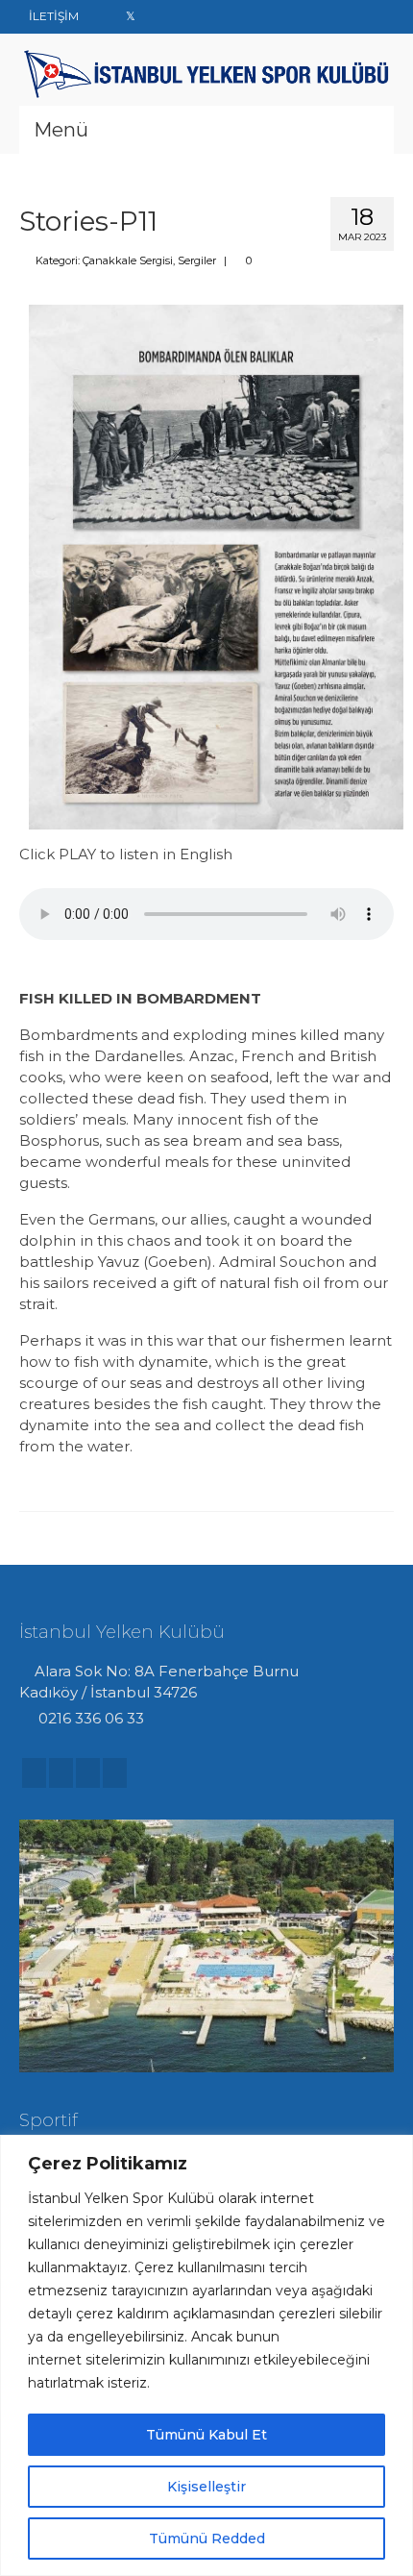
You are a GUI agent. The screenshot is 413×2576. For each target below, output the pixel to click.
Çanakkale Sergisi (128, 260)
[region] (206, 2355)
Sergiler (197, 260)
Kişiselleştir (206, 2487)
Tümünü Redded (207, 2539)
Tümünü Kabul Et (206, 2435)
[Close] (393, 2151)
